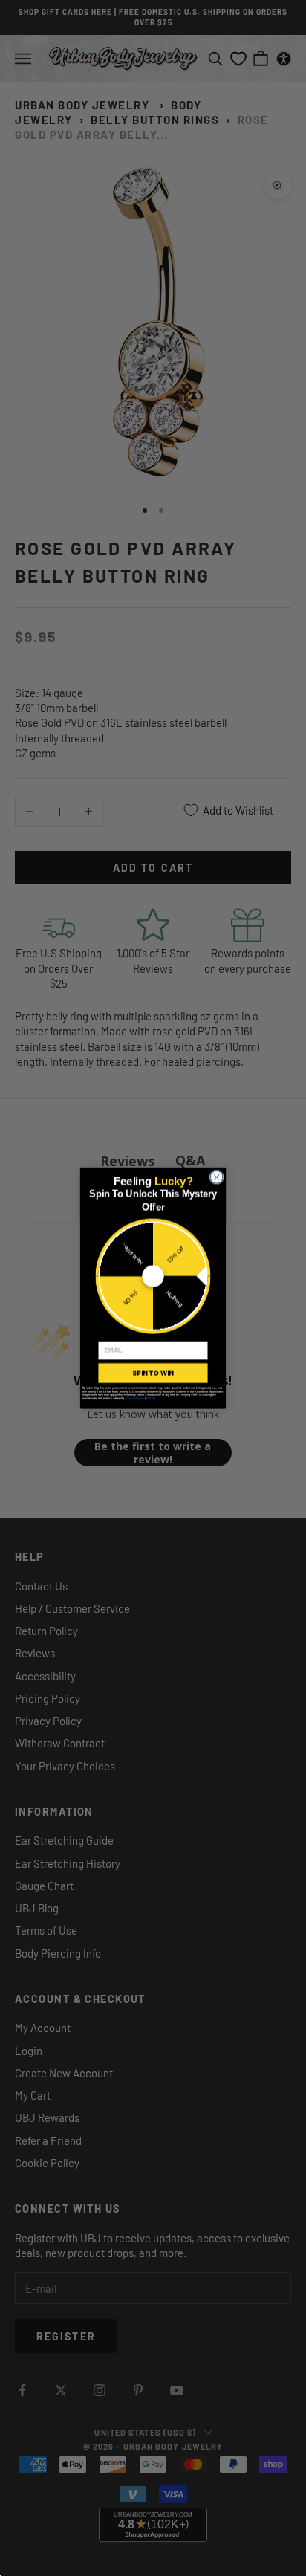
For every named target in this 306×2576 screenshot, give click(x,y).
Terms (151, 1397)
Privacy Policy (135, 1397)
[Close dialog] (217, 1177)
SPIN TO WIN (153, 1373)
